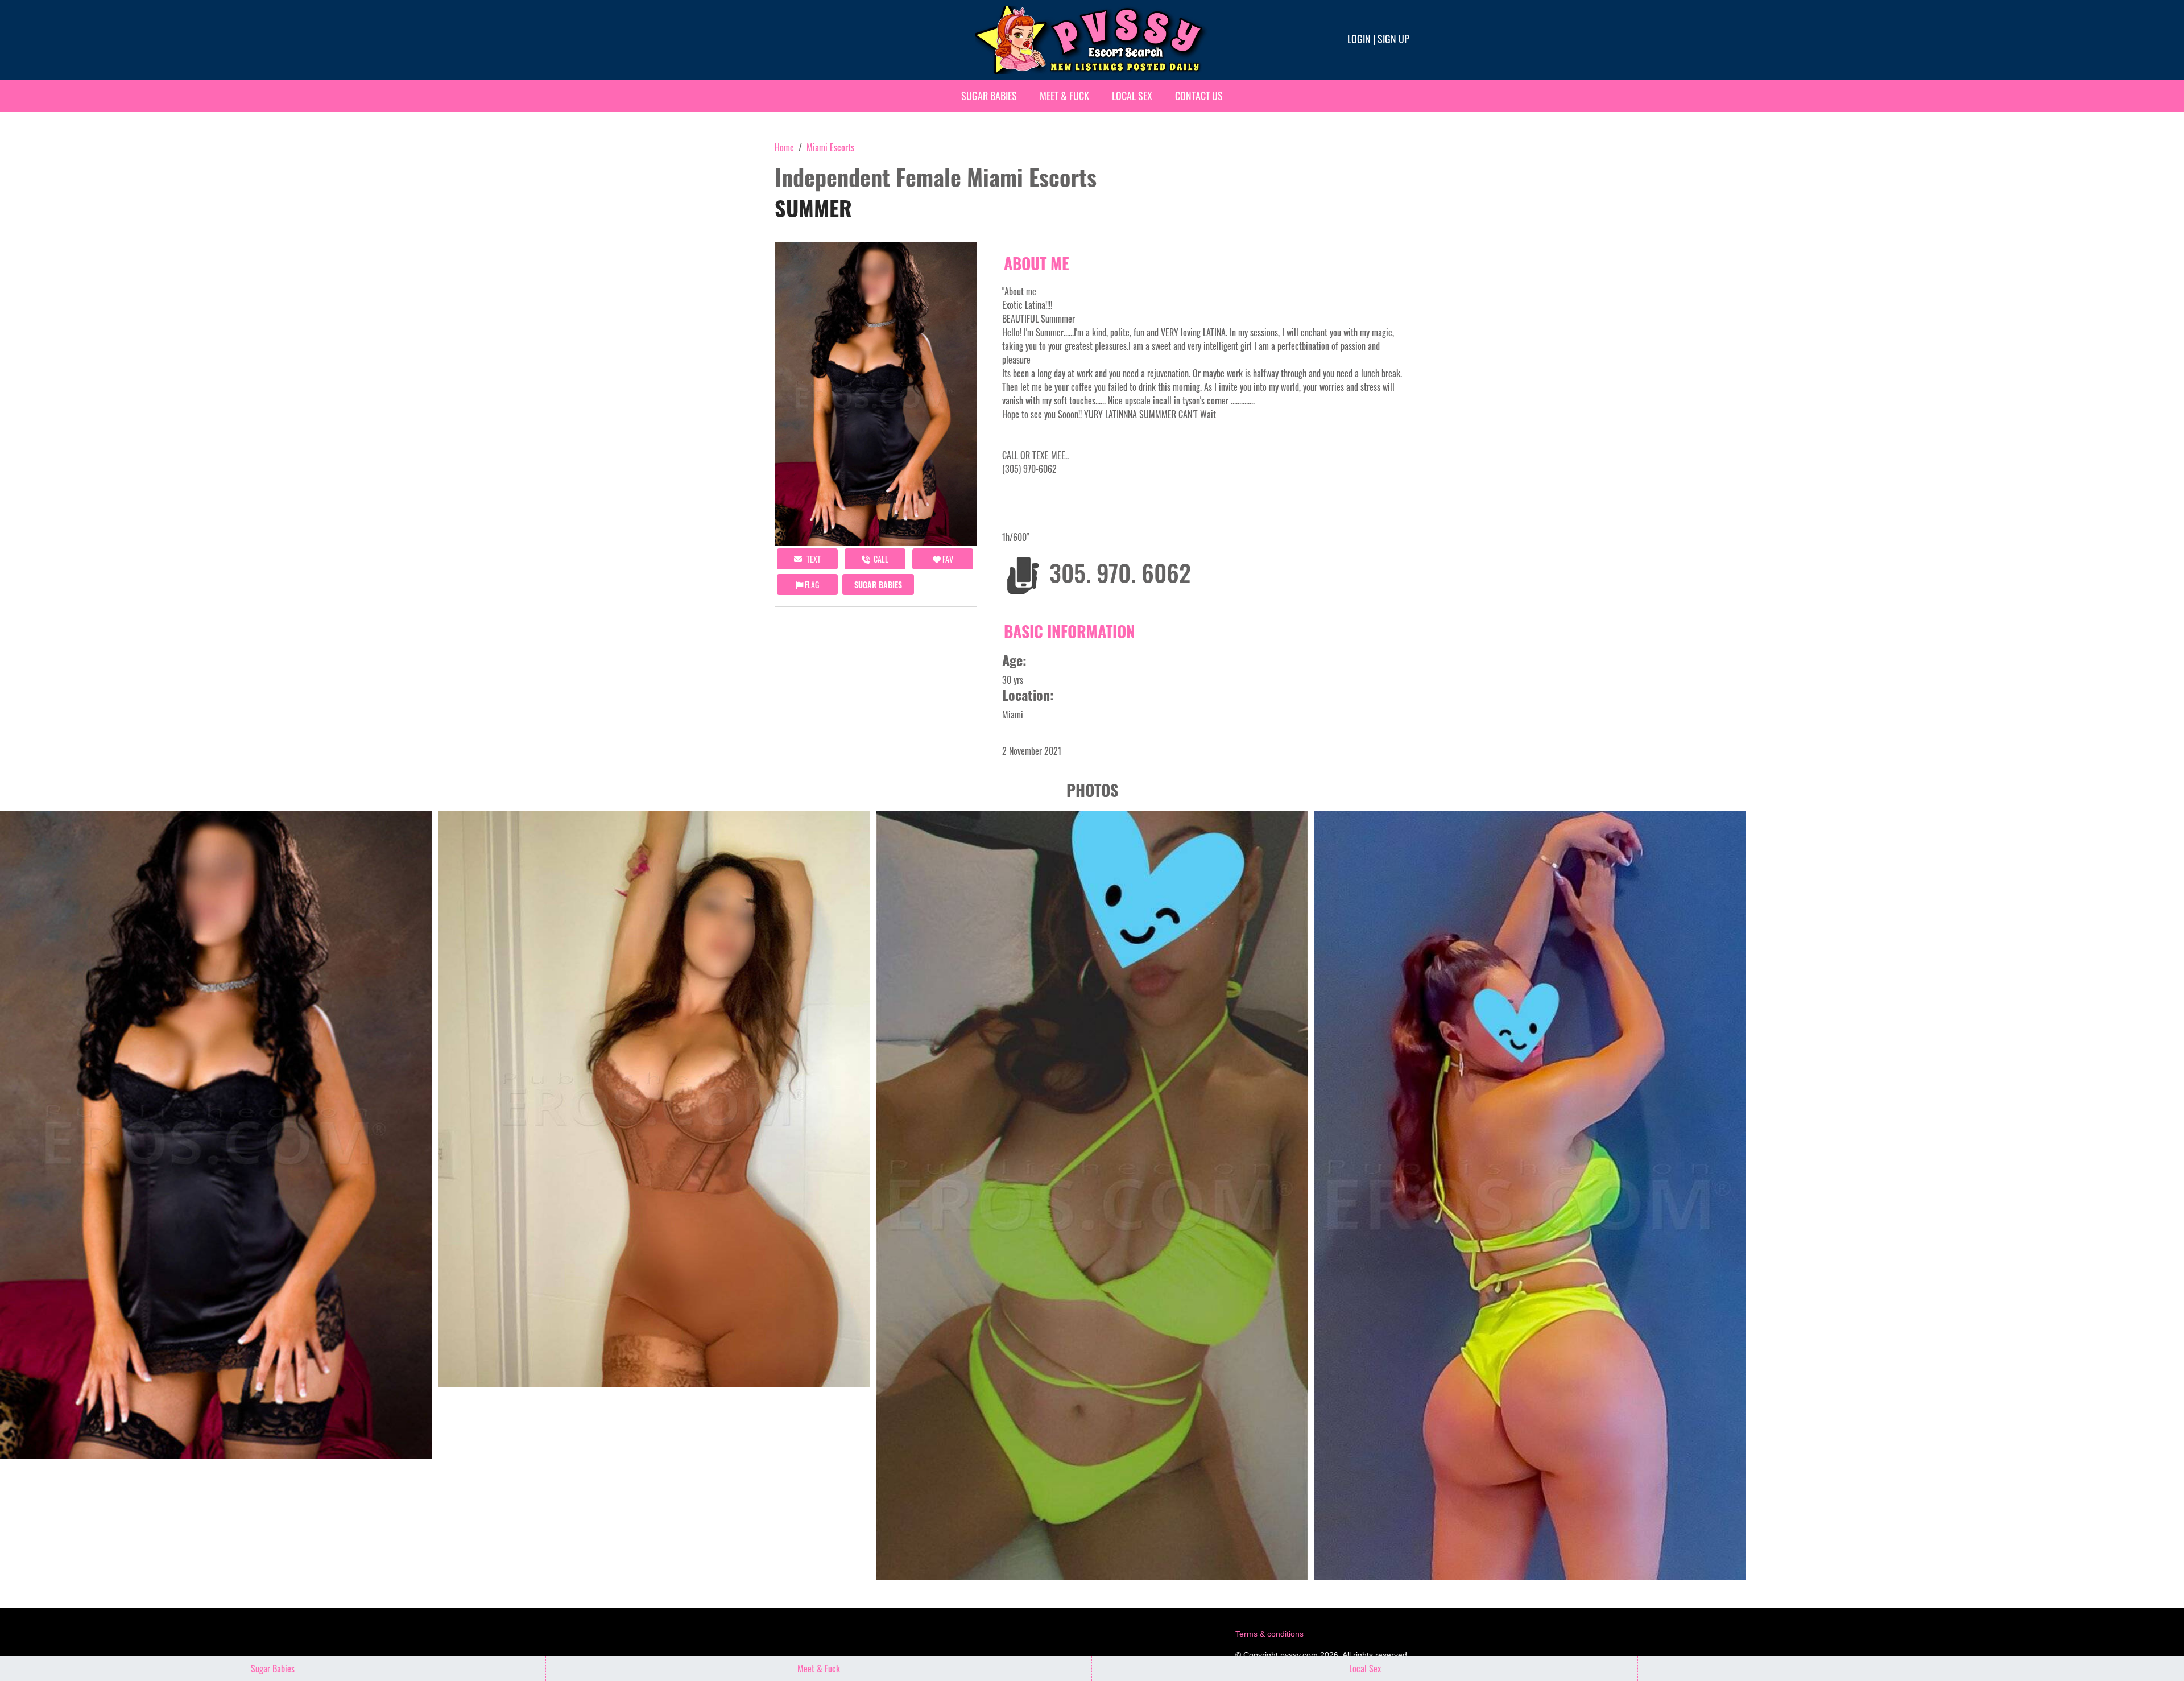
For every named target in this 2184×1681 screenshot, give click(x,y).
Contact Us (1199, 96)
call (880, 559)
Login (1359, 39)
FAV (947, 559)
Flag (811, 585)
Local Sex (1132, 96)
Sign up (1393, 39)
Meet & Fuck (1064, 96)
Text (813, 559)
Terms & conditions (1269, 1634)
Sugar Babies (989, 96)
